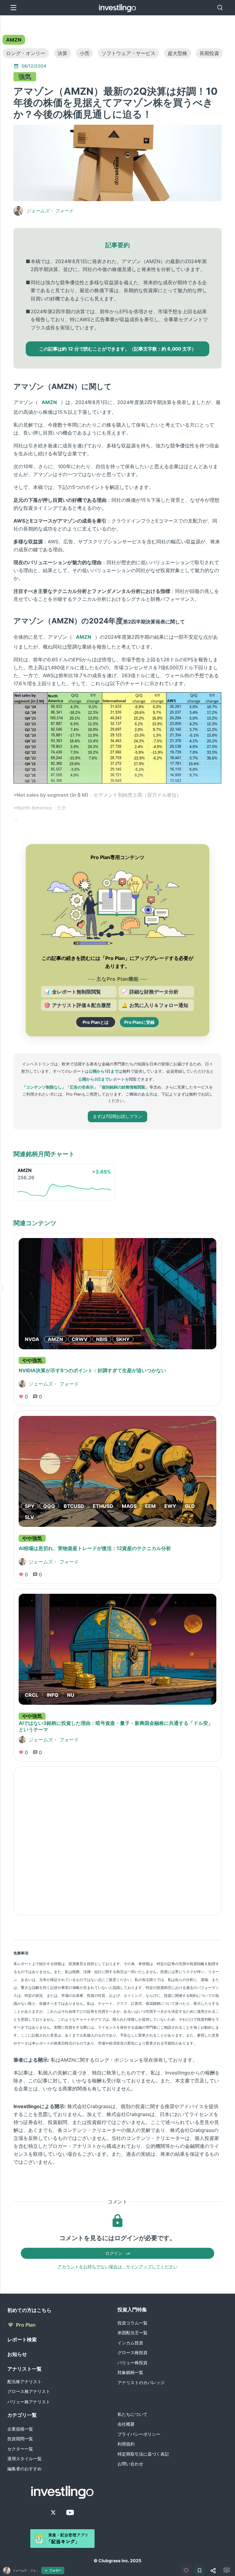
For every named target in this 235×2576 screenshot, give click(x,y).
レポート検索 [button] (22, 2339)
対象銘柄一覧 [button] (130, 2372)
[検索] (220, 8)
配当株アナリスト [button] (24, 2381)
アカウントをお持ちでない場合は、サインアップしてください (117, 2267)
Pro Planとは (96, 1022)
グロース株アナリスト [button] (29, 2391)
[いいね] (186, 2570)
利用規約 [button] (126, 2444)
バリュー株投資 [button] (132, 2363)
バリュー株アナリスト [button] (29, 2402)
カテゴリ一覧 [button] (22, 2415)
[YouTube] (70, 2512)
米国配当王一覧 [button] (132, 2333)
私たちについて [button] (132, 2414)
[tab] (14, 40)
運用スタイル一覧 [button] (24, 2458)
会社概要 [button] (126, 2424)
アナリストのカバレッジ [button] (141, 2382)
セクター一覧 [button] (20, 2449)
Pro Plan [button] (26, 2325)
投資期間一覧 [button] (20, 2439)
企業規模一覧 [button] (20, 2429)
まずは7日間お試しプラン (117, 1116)
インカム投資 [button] (130, 2343)
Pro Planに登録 (139, 1022)
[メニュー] (13, 8)
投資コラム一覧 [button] (132, 2323)
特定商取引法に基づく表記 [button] (143, 2454)
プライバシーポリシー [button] (139, 2434)
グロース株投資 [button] (132, 2352)
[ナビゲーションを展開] (2, 1288)
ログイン (114, 2253)
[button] (14, 40)
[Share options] (213, 2570)
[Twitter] (53, 2512)
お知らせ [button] (17, 2354)
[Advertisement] (117, 1841)
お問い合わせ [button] (130, 2464)
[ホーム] (118, 8)
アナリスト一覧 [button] (24, 2369)
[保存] (200, 2570)
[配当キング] (62, 2539)
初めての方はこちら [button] (29, 2310)
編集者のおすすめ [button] (24, 2469)
